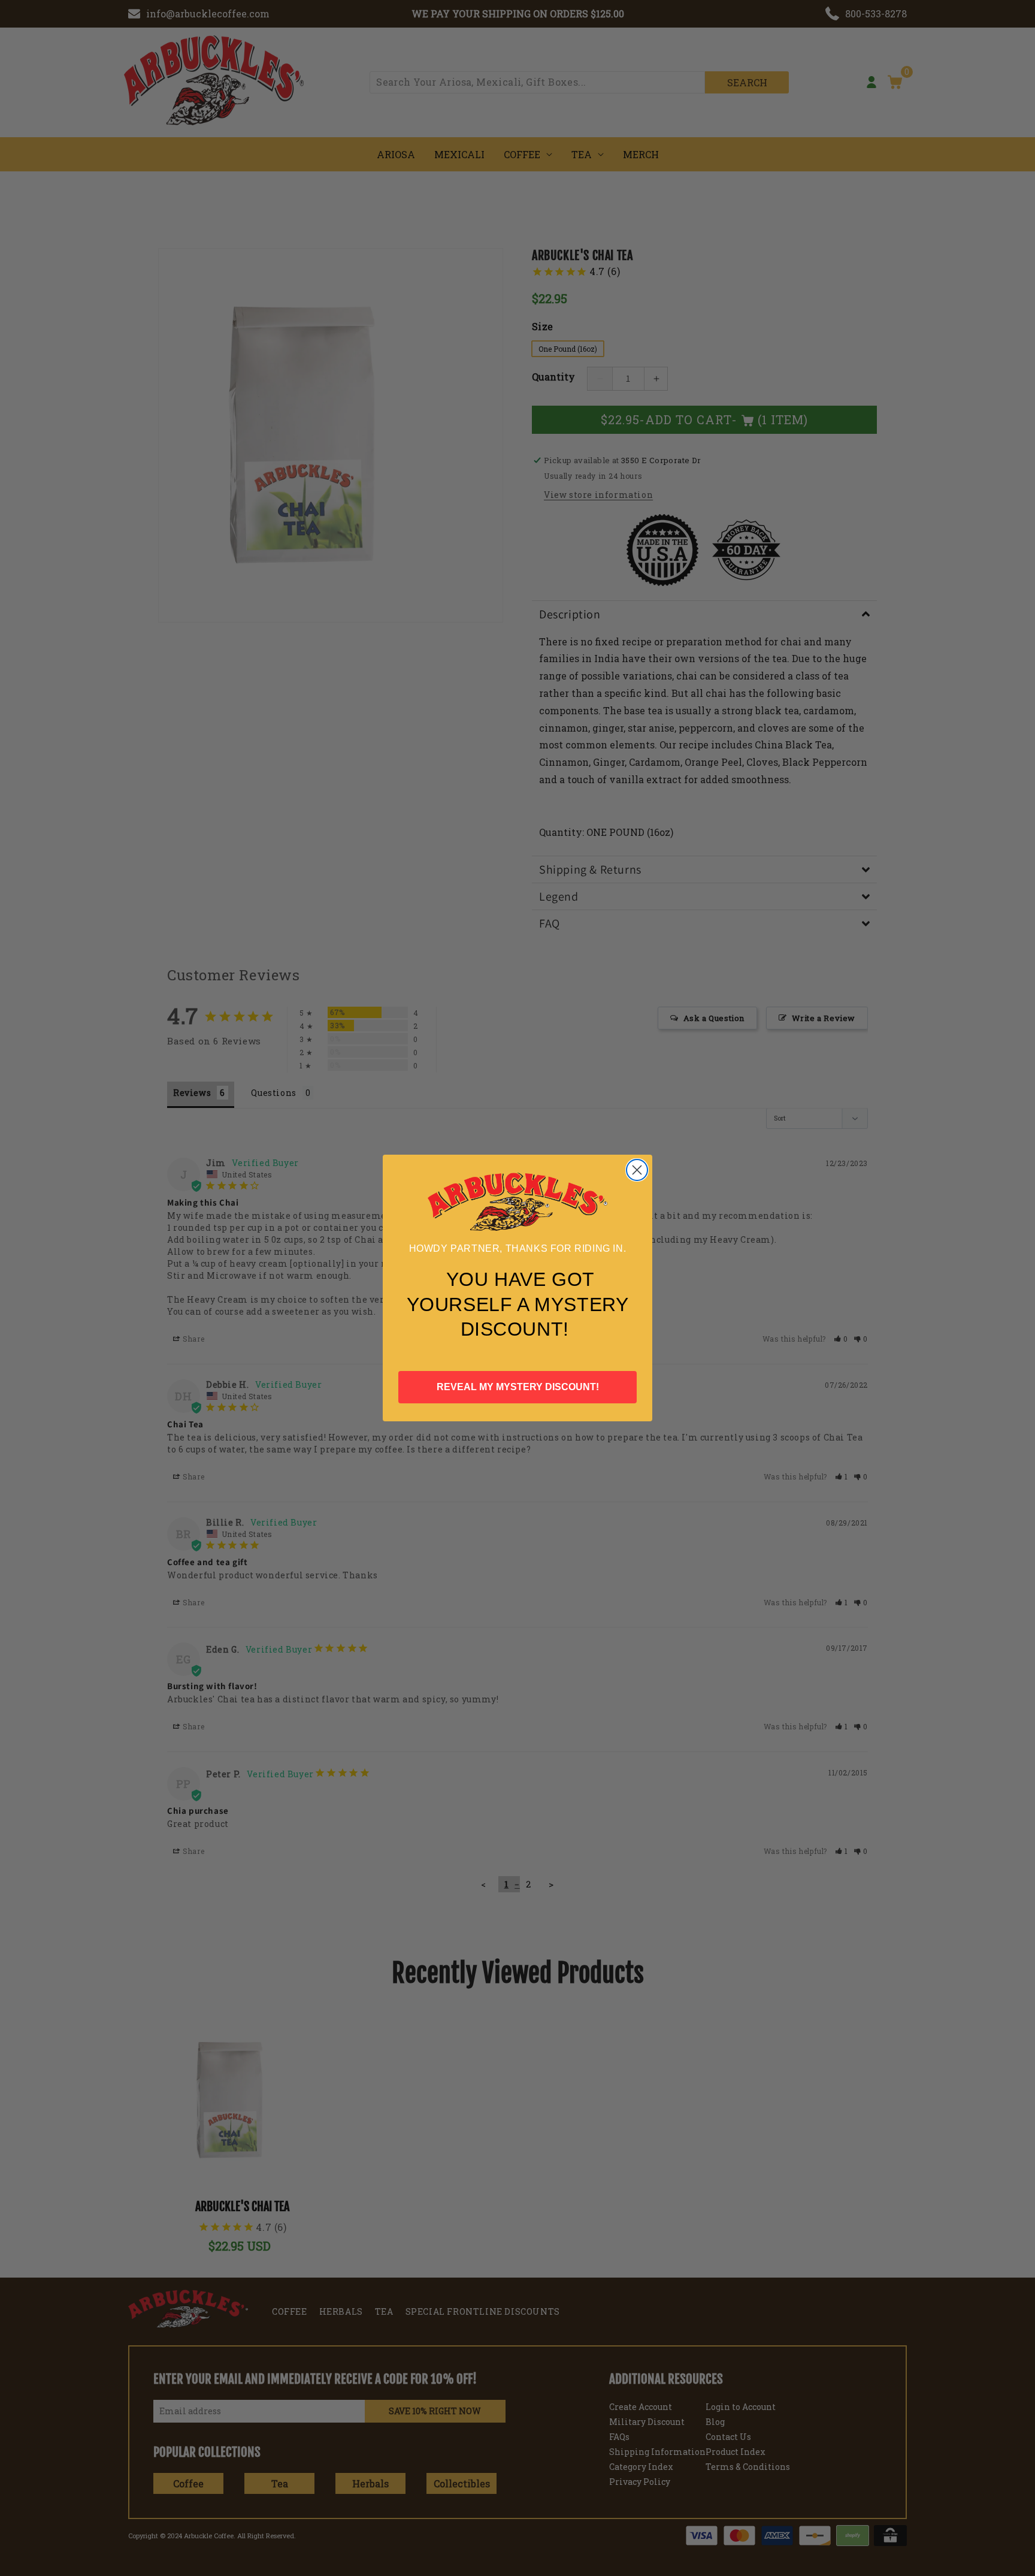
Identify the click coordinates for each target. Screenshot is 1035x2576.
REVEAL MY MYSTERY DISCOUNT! (518, 1387)
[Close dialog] (637, 1170)
